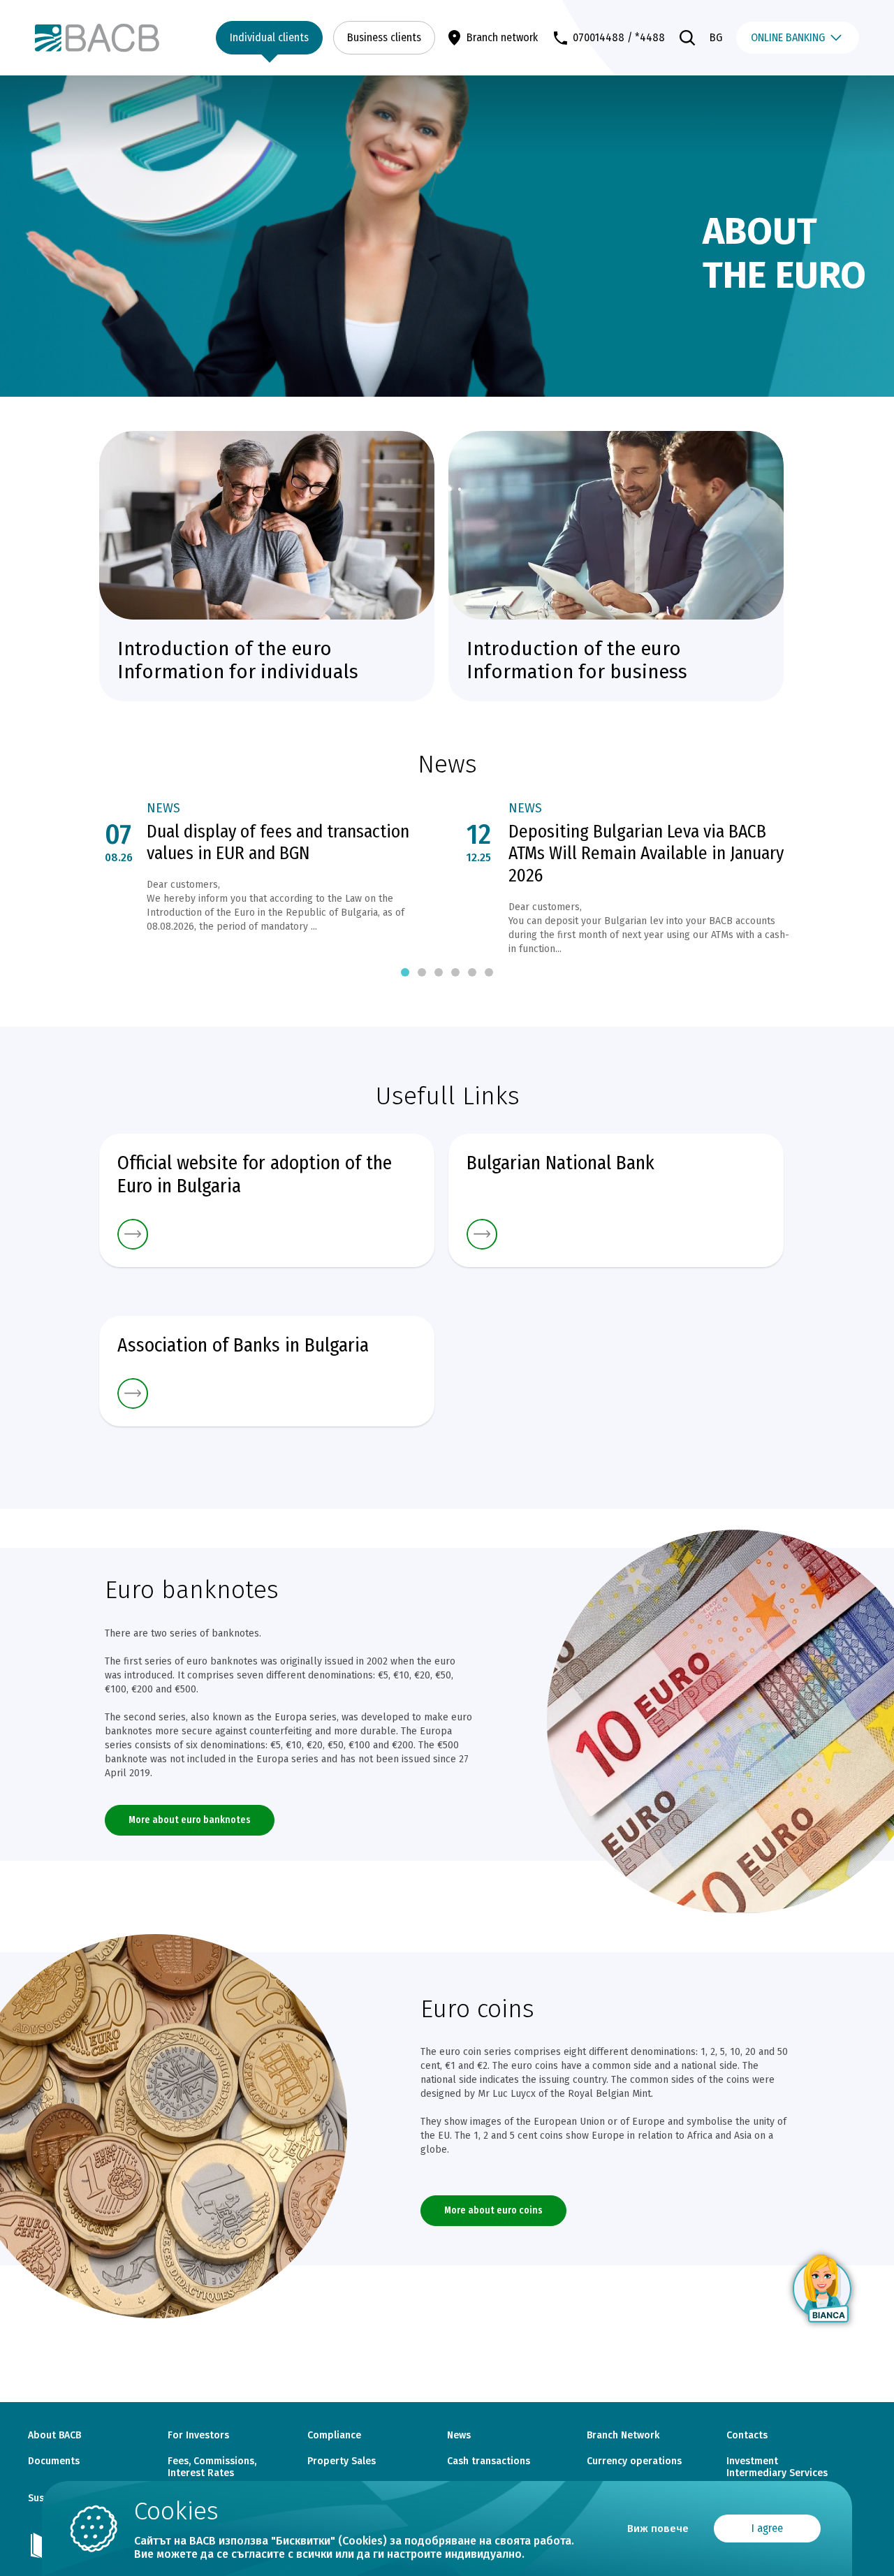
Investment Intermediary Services (777, 2467)
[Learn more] (267, 1234)
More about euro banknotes (190, 1820)
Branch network (502, 37)
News (163, 808)
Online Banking (788, 37)
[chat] (823, 2289)
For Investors (198, 2436)
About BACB (54, 2436)
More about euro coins (493, 2210)
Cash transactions (489, 2461)
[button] (405, 972)
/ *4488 (646, 37)
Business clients (384, 37)
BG (716, 37)
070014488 (599, 37)
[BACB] (97, 37)
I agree (767, 2528)
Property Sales (342, 2461)
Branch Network (623, 2436)
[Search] (687, 38)
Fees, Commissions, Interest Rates (212, 2467)
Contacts (747, 2436)
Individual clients (269, 37)
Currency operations (634, 2461)
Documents (54, 2461)
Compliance (334, 2436)
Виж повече (658, 2529)
